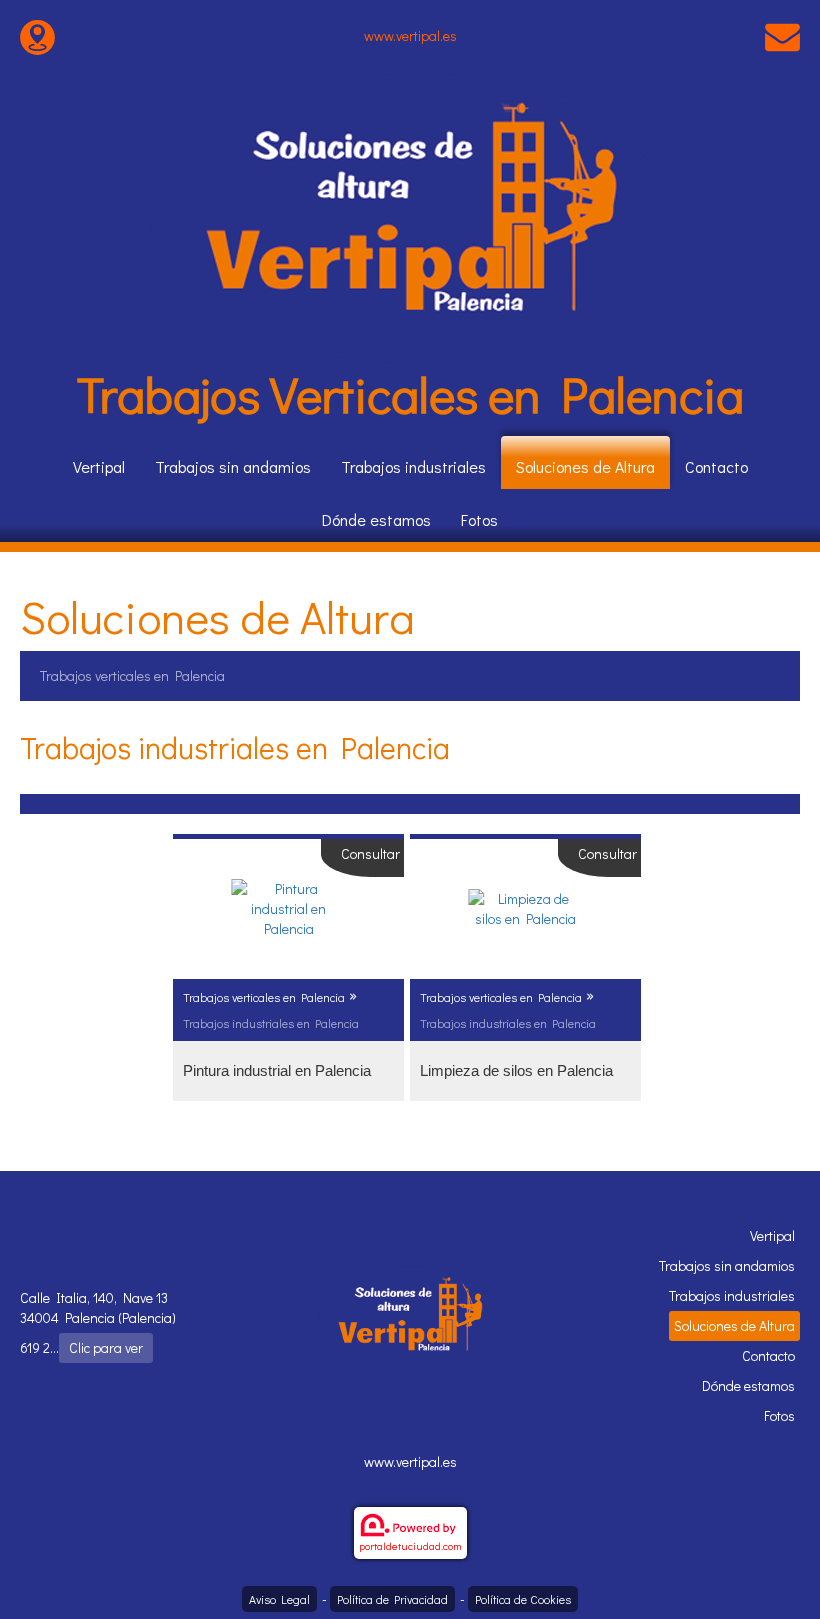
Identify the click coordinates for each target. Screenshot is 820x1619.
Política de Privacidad (392, 1599)
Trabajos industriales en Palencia (271, 1023)
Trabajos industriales (413, 466)
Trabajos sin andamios (233, 466)
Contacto (716, 466)
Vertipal (99, 466)
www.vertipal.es (410, 35)
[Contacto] (782, 35)
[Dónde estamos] (37, 35)
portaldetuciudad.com (410, 1545)
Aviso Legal (279, 1599)
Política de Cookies (523, 1599)
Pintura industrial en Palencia (277, 1070)
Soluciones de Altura (585, 466)
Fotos (479, 519)
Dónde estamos (376, 519)
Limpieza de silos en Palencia (516, 1070)
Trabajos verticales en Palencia (132, 675)
